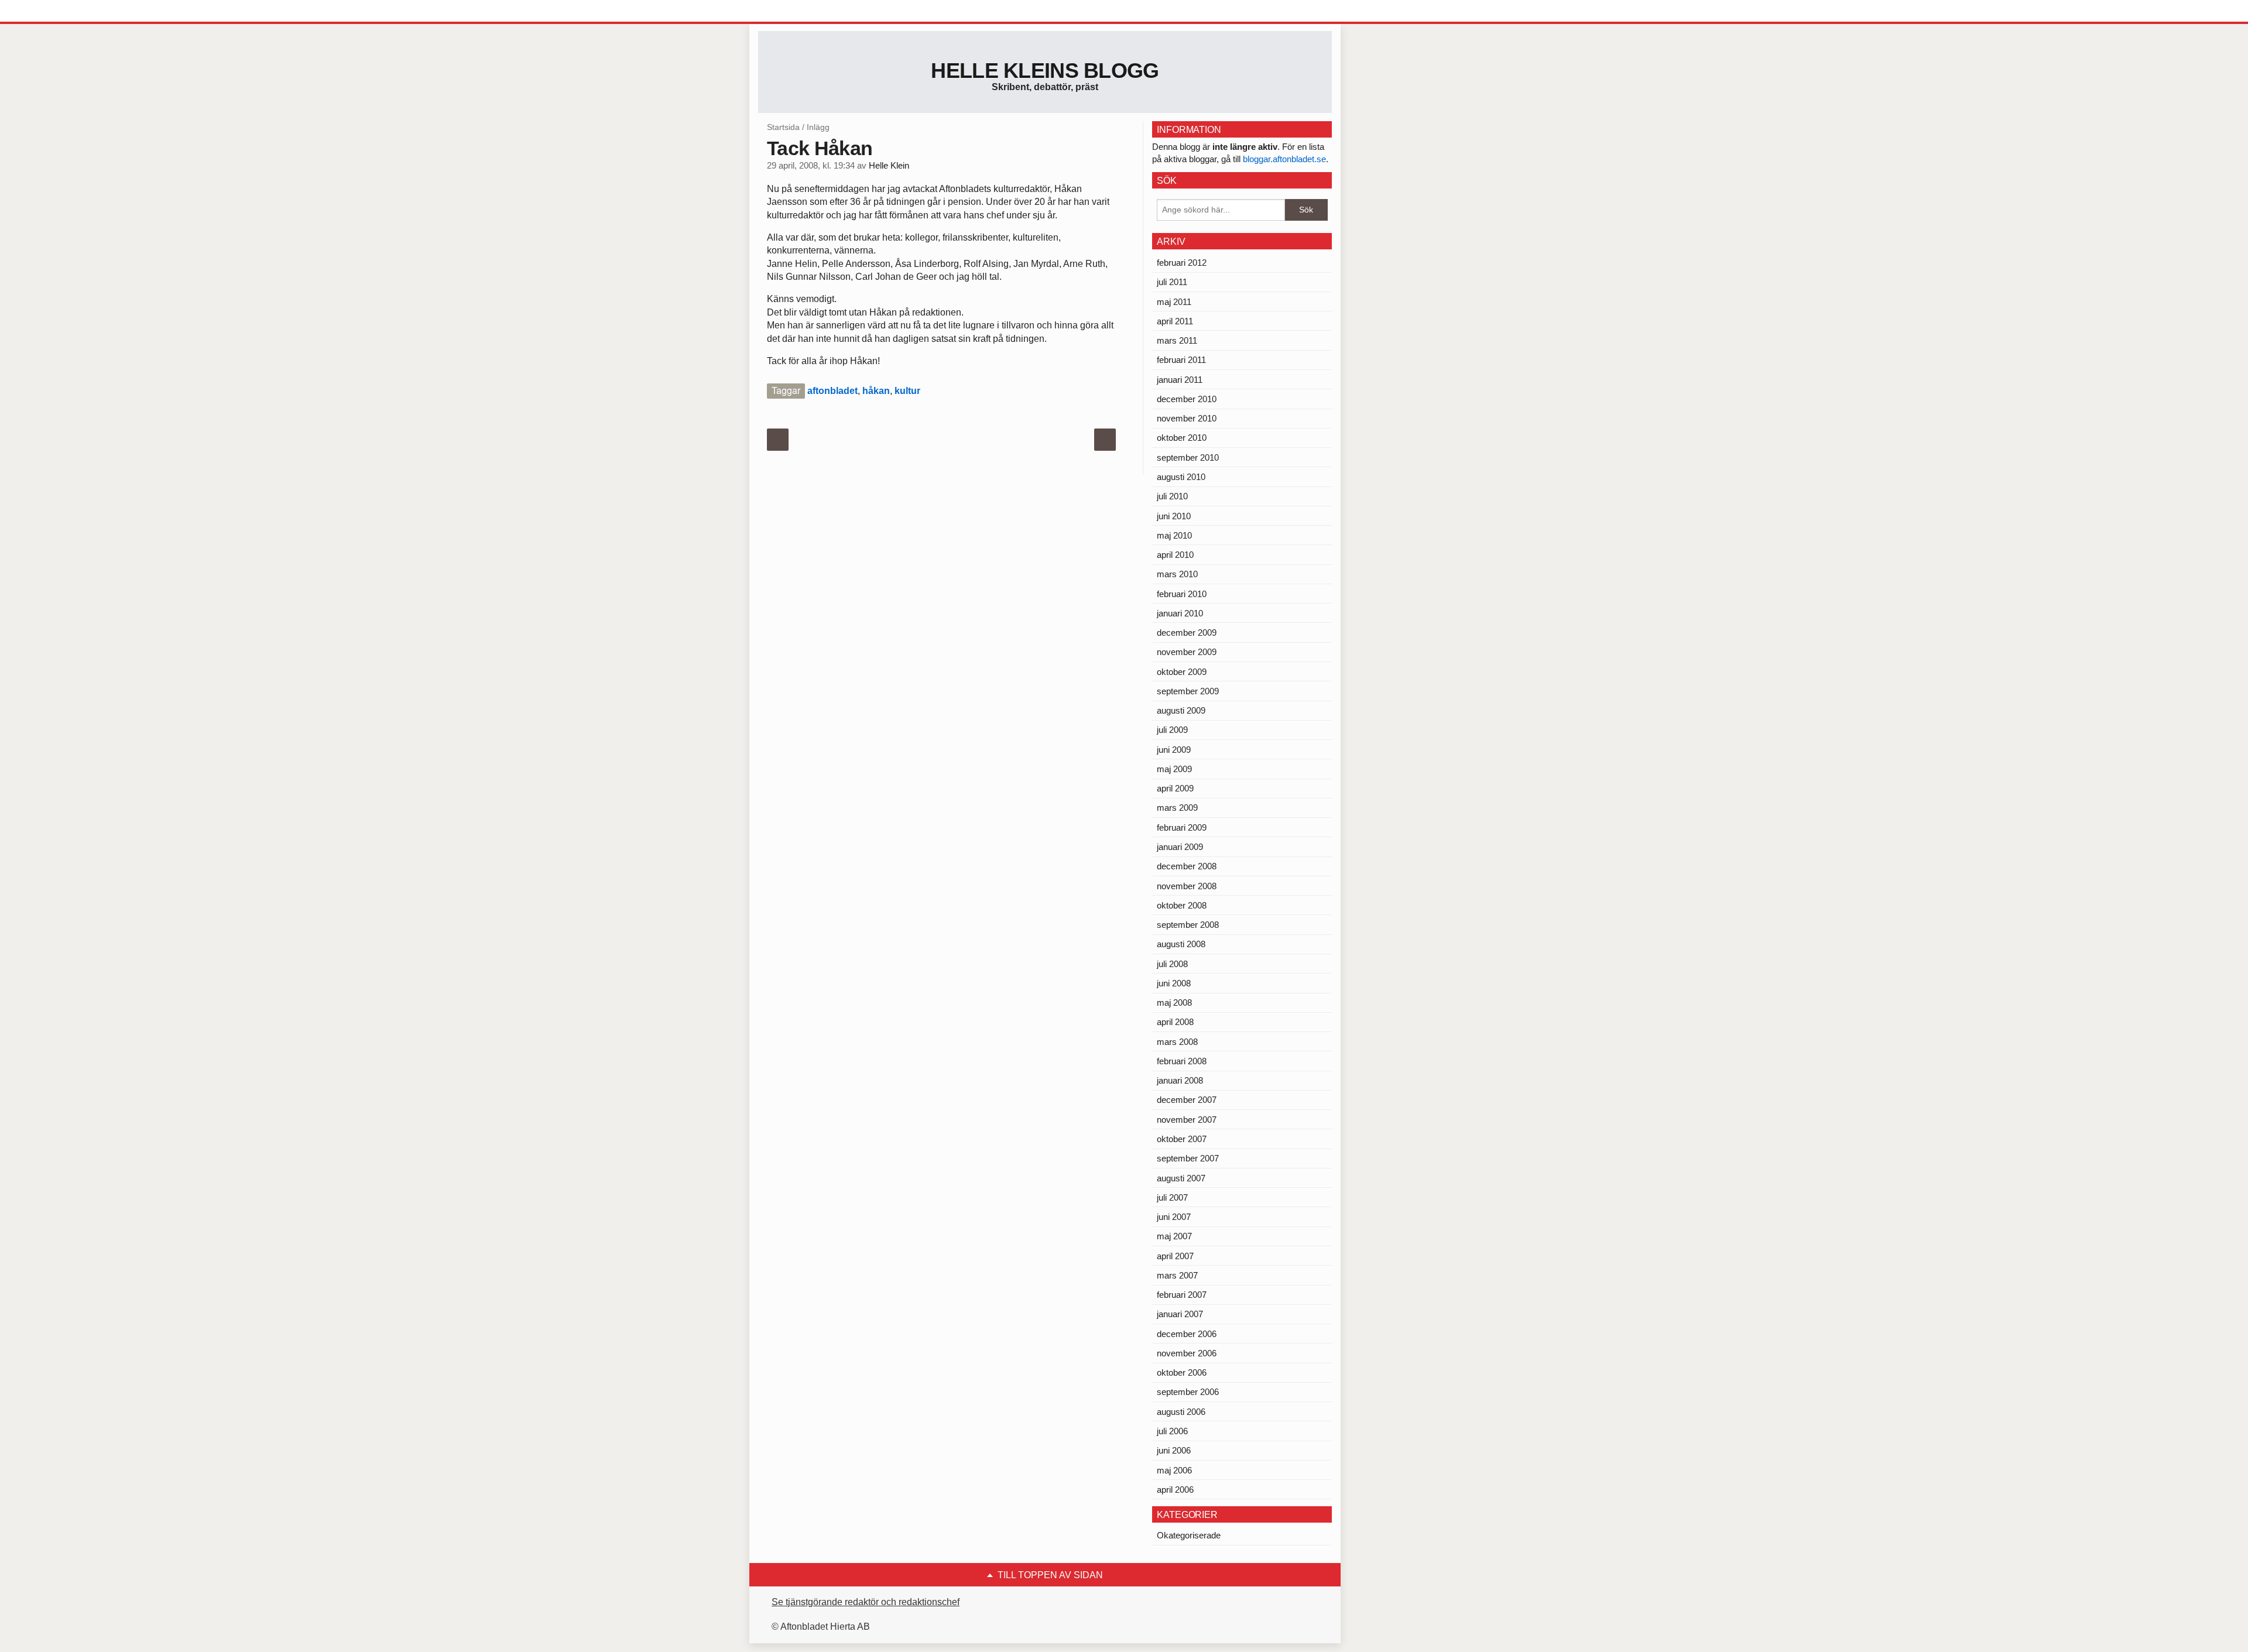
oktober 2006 (1182, 1372)
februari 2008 (1182, 1061)
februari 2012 (1182, 263)
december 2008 (1187, 866)
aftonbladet (832, 391)
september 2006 (1188, 1392)
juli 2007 (1172, 1197)
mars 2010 (1177, 574)
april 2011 (1175, 321)
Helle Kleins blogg (1045, 71)
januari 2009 (1180, 847)
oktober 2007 (1182, 1139)
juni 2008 (1174, 983)
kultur (907, 391)
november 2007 (1187, 1120)
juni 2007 (1174, 1217)
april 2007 (1175, 1256)
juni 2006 (1174, 1450)
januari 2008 (1180, 1080)
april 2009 (1175, 788)
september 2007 (1188, 1158)
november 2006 (1187, 1353)
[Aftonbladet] (802, 12)
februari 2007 (1182, 1295)
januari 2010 (1180, 613)
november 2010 (1187, 418)
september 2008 (1188, 925)
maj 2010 (1174, 535)
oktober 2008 (1182, 905)
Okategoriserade (1189, 1535)
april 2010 (1175, 555)
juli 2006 (1172, 1431)
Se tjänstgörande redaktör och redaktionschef (866, 1602)
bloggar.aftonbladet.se (1284, 159)
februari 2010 (1182, 594)
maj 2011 (1174, 302)
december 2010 (1187, 399)
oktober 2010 (1182, 438)
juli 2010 (1172, 496)
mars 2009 (1177, 808)
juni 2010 (1174, 516)
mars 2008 (1177, 1042)
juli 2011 (1172, 282)
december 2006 (1187, 1334)
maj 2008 (1174, 1002)
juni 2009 (1174, 750)
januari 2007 (1180, 1314)
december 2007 (1187, 1100)
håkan (876, 391)
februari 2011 (1181, 360)
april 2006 (1175, 1490)
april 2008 (1175, 1022)
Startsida (783, 127)
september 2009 (1188, 691)
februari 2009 (1182, 827)
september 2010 (1188, 457)
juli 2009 (1172, 730)
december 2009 (1187, 633)
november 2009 (1187, 652)
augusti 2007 (1181, 1178)
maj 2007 (1174, 1236)
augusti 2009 (1181, 710)
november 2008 (1187, 886)
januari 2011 (1180, 380)
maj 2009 (1174, 769)
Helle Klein (889, 166)
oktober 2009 (1182, 672)
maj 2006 (1174, 1470)
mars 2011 (1177, 340)
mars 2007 (1177, 1275)
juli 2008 (1172, 964)
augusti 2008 (1181, 944)
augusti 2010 (1181, 477)
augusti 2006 (1181, 1412)
